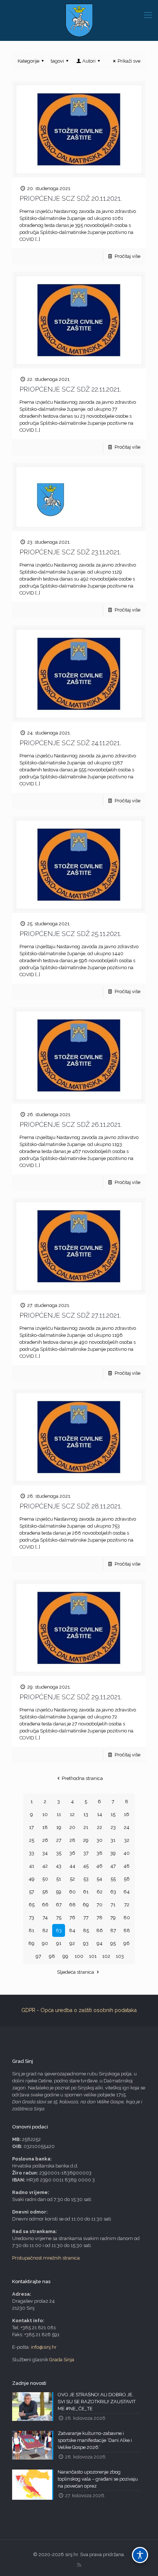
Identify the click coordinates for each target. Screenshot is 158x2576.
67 (59, 1905)
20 (72, 1827)
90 (45, 1943)
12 (72, 1814)
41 (32, 1866)
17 (31, 1827)
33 (32, 1853)
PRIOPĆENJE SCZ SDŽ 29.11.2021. (71, 1697)
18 (45, 1827)
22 (100, 1827)
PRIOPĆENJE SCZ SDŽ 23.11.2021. (70, 552)
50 (45, 1879)
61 (86, 1892)
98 (52, 1956)
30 (100, 1840)
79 (113, 1918)
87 (113, 1930)
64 (127, 1892)
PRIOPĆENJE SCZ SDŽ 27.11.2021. (70, 1315)
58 (45, 1892)
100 (79, 1956)
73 (32, 1918)
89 (31, 1943)
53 (86, 1879)
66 (45, 1905)
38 (100, 1853)
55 (113, 1879)
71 (113, 1905)
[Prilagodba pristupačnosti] (140, 2555)
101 (93, 1956)
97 (38, 1956)
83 (59, 1930)
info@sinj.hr (44, 2347)
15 (113, 1814)
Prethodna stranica (82, 1778)
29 (86, 1840)
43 (59, 1866)
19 (59, 1827)
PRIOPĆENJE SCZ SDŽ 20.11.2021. (71, 198)
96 (127, 1943)
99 (65, 1956)
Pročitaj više (128, 256)
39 (113, 1853)
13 (86, 1814)
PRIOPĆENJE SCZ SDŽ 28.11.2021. (71, 1506)
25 (32, 1840)
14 (100, 1814)
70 (100, 1905)
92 (72, 1943)
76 (72, 1918)
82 (45, 1930)
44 (72, 1866)
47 (113, 1866)
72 (127, 1905)
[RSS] (79, 2565)
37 (86, 1853)
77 (86, 1918)
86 (100, 1930)
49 (32, 1879)
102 (106, 1956)
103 (120, 1956)
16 (127, 1814)
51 (59, 1879)
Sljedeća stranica (76, 1972)
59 (59, 1892)
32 (127, 1840)
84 (72, 1930)
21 (86, 1827)
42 (45, 1866)
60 (72, 1892)
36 (72, 1853)
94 (100, 1943)
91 (59, 1943)
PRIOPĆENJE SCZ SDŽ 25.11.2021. (70, 934)
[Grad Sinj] (79, 20)
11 (59, 1814)
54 (99, 1879)
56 (127, 1879)
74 (45, 1918)
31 (113, 1840)
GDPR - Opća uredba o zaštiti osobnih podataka (79, 2010)
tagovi (57, 61)
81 (31, 1930)
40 (127, 1853)
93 (86, 1943)
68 (72, 1905)
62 (100, 1892)
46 (99, 1866)
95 (113, 1943)
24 (127, 1827)
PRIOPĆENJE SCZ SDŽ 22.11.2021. (70, 389)
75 (59, 1918)
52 (72, 1879)
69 (86, 1905)
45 (86, 1866)
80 (127, 1918)
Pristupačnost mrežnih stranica (46, 2258)
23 (113, 1827)
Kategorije (28, 61)
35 (59, 1853)
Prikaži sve (129, 61)
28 (72, 1840)
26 (45, 1840)
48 (127, 1866)
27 (59, 1840)
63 (113, 1892)
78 (100, 1918)
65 (32, 1905)
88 (127, 1930)
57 (32, 1892)
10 (45, 1814)
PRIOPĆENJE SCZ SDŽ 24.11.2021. (70, 743)
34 (45, 1853)
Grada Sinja (62, 2360)
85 (86, 1930)
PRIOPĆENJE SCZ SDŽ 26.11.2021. (71, 1124)
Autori (89, 61)
